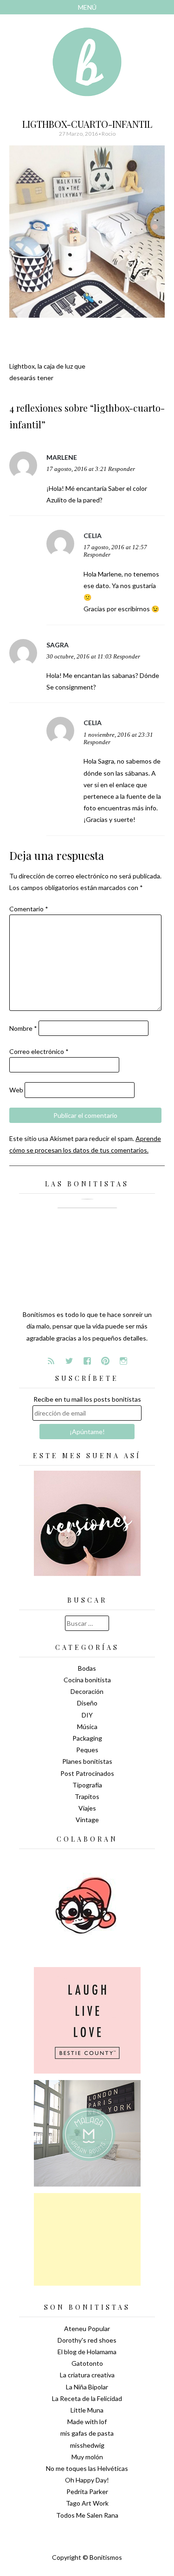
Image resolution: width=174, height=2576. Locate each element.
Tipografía (87, 1785)
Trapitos (87, 1796)
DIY (87, 1715)
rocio (109, 134)
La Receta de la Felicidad (87, 2398)
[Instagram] (123, 1361)
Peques (87, 1750)
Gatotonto (87, 2363)
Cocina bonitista (87, 1680)
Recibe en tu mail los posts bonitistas (87, 1399)
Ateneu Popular (87, 2328)
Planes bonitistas (87, 1761)
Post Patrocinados (87, 1773)
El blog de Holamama (87, 2352)
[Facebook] (87, 1361)
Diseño (87, 1703)
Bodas (87, 1668)
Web (16, 1090)
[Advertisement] (87, 2239)
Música (87, 1727)
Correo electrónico (39, 1051)
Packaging (87, 1738)
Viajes (87, 1808)
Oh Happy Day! (87, 2480)
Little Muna (87, 2410)
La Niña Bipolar (87, 2387)
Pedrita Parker (87, 2491)
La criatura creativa (87, 2375)
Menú (87, 7)
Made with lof (87, 2422)
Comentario (29, 909)
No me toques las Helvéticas (87, 2468)
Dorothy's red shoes (87, 2340)
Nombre (23, 1028)
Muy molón (87, 2457)
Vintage (87, 1820)
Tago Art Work (87, 2503)
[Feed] (51, 1361)
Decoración (87, 1691)
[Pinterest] (105, 1361)
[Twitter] (69, 1361)
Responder (122, 469)
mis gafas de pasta (87, 2433)
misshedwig (87, 2445)
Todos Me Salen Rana (87, 2515)
